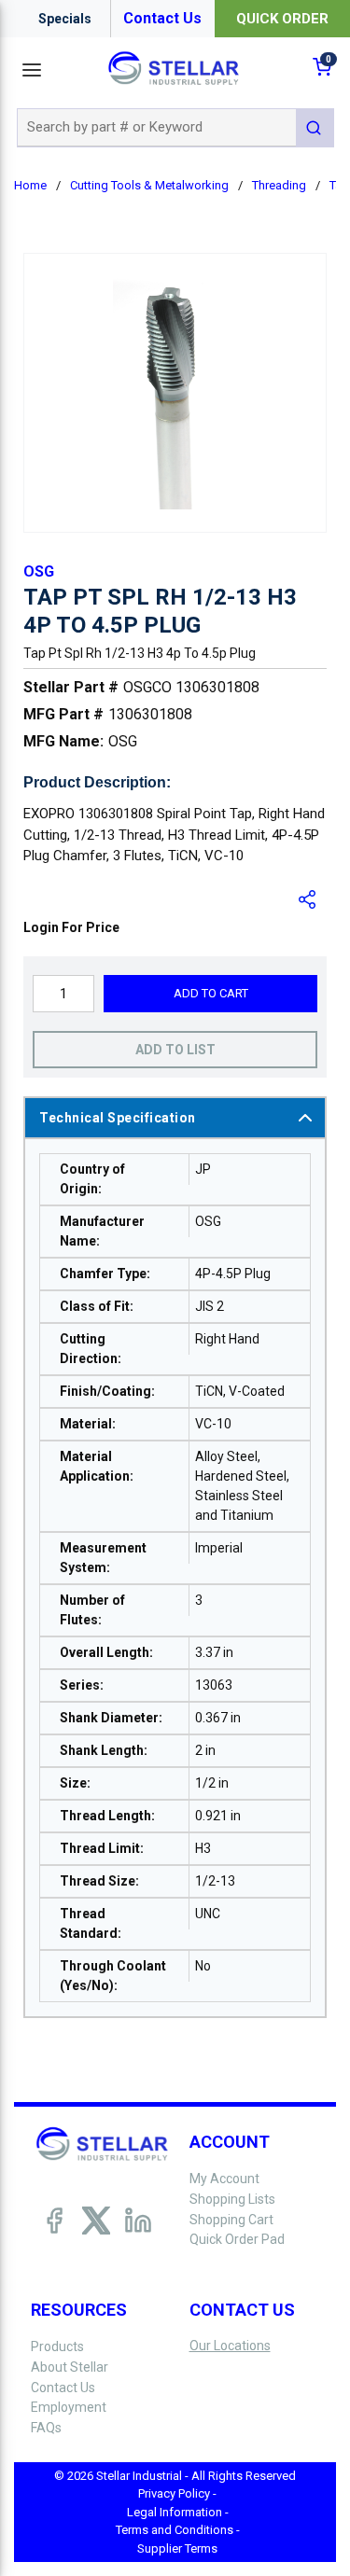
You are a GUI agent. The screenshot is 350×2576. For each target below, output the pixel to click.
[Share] (308, 899)
